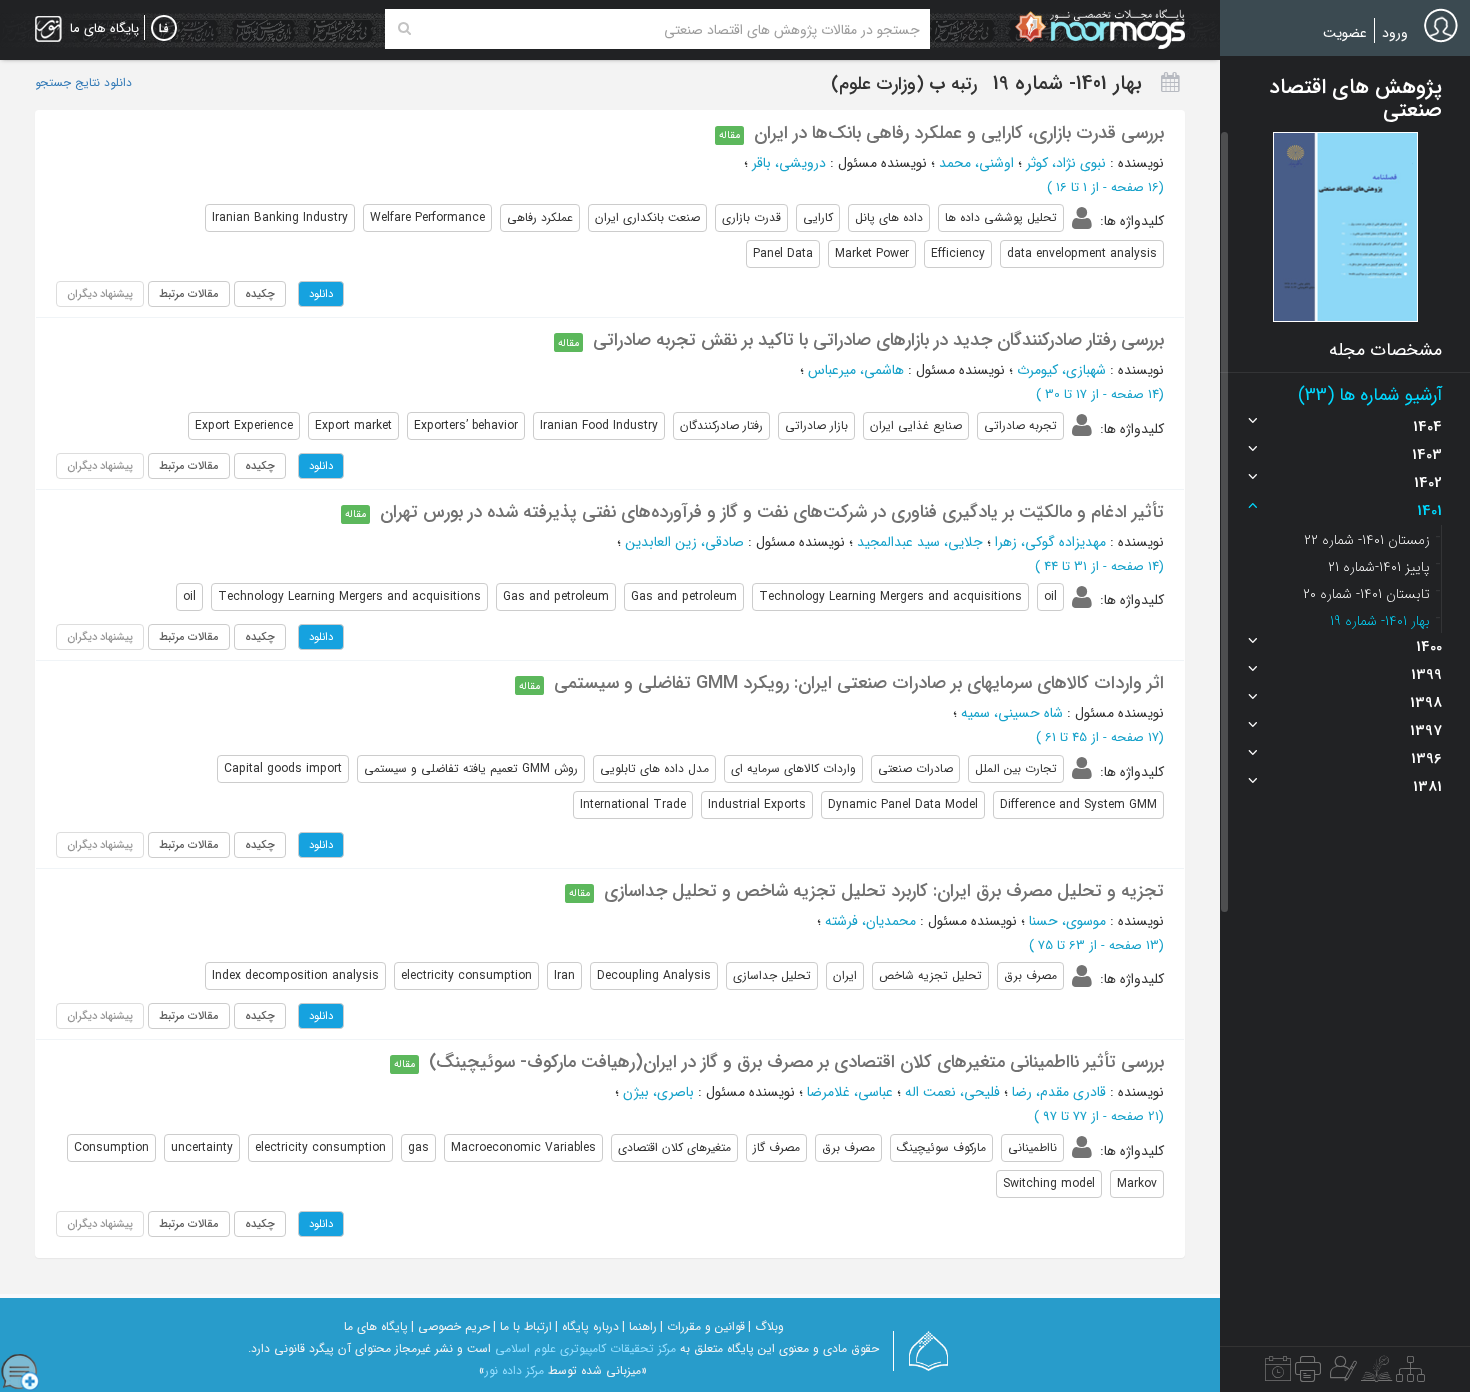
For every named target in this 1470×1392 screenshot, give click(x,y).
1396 (1426, 759)
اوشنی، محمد (976, 163)
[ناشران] (1308, 1374)
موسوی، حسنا (1067, 921)
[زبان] (164, 29)
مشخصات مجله (1385, 350)
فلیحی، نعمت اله (952, 1092)
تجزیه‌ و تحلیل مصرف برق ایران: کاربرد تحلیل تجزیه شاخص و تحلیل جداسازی (884, 891)
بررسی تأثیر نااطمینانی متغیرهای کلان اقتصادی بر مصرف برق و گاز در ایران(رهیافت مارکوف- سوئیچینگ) (796, 1062)
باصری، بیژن (658, 1092)
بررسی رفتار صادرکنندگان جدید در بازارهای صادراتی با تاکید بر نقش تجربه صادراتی (878, 340)
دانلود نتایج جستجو (83, 83)
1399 (1426, 675)
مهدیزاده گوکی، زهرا (1050, 542)
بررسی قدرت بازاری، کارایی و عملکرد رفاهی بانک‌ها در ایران (959, 133)
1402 (1428, 483)
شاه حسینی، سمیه (1012, 713)
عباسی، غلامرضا (850, 1092)
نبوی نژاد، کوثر (1066, 163)
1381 (1427, 787)
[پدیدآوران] (1341, 1374)
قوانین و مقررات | (702, 1326)
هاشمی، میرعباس (856, 370)
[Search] (404, 29)
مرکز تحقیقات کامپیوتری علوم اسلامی (585, 1348)
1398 (1426, 703)
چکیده (260, 294)
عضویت (1345, 33)
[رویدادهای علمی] (1278, 1374)
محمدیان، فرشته (870, 921)
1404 (1427, 427)
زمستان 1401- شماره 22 (1367, 540)
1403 (1427, 455)
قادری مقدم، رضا (1059, 1092)
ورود (1395, 33)
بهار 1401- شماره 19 (1380, 621)
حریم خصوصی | (450, 1326)
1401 (1429, 511)
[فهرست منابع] (1410, 1374)
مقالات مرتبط (189, 294)
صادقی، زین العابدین (684, 542)
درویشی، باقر (789, 163)
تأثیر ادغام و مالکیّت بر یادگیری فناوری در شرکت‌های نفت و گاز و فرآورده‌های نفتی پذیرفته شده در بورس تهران (772, 512)
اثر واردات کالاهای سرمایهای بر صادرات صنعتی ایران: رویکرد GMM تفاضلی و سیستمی (859, 683)
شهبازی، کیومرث (1061, 370)
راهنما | (639, 1326)
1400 (1429, 647)
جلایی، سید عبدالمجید (920, 542)
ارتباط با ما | (522, 1326)
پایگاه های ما (376, 1326)
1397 (1426, 731)
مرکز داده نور (514, 1370)
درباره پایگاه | (587, 1326)
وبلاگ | (766, 1326)
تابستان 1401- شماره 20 (1366, 594)
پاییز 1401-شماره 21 (1379, 567)
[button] (1345, 227)
